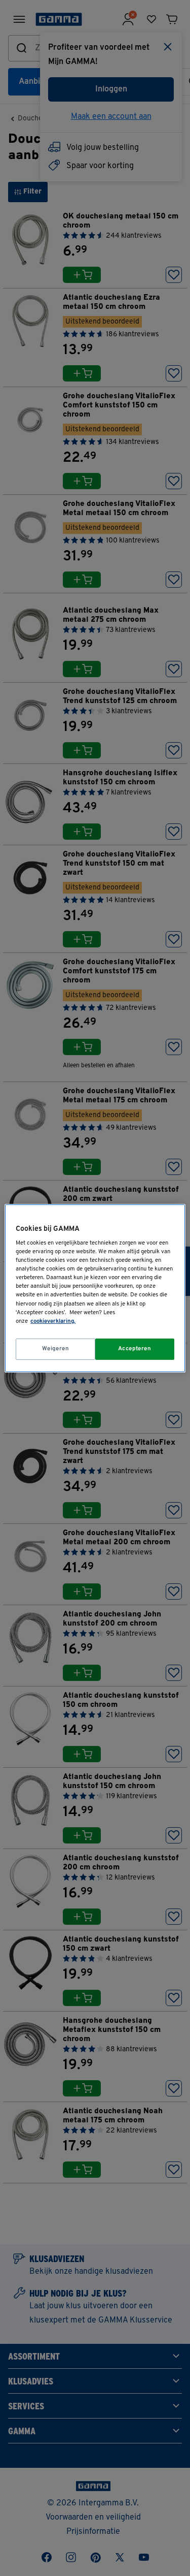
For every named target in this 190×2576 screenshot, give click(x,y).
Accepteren (135, 1349)
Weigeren (56, 1349)
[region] (95, 1288)
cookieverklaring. (53, 1321)
